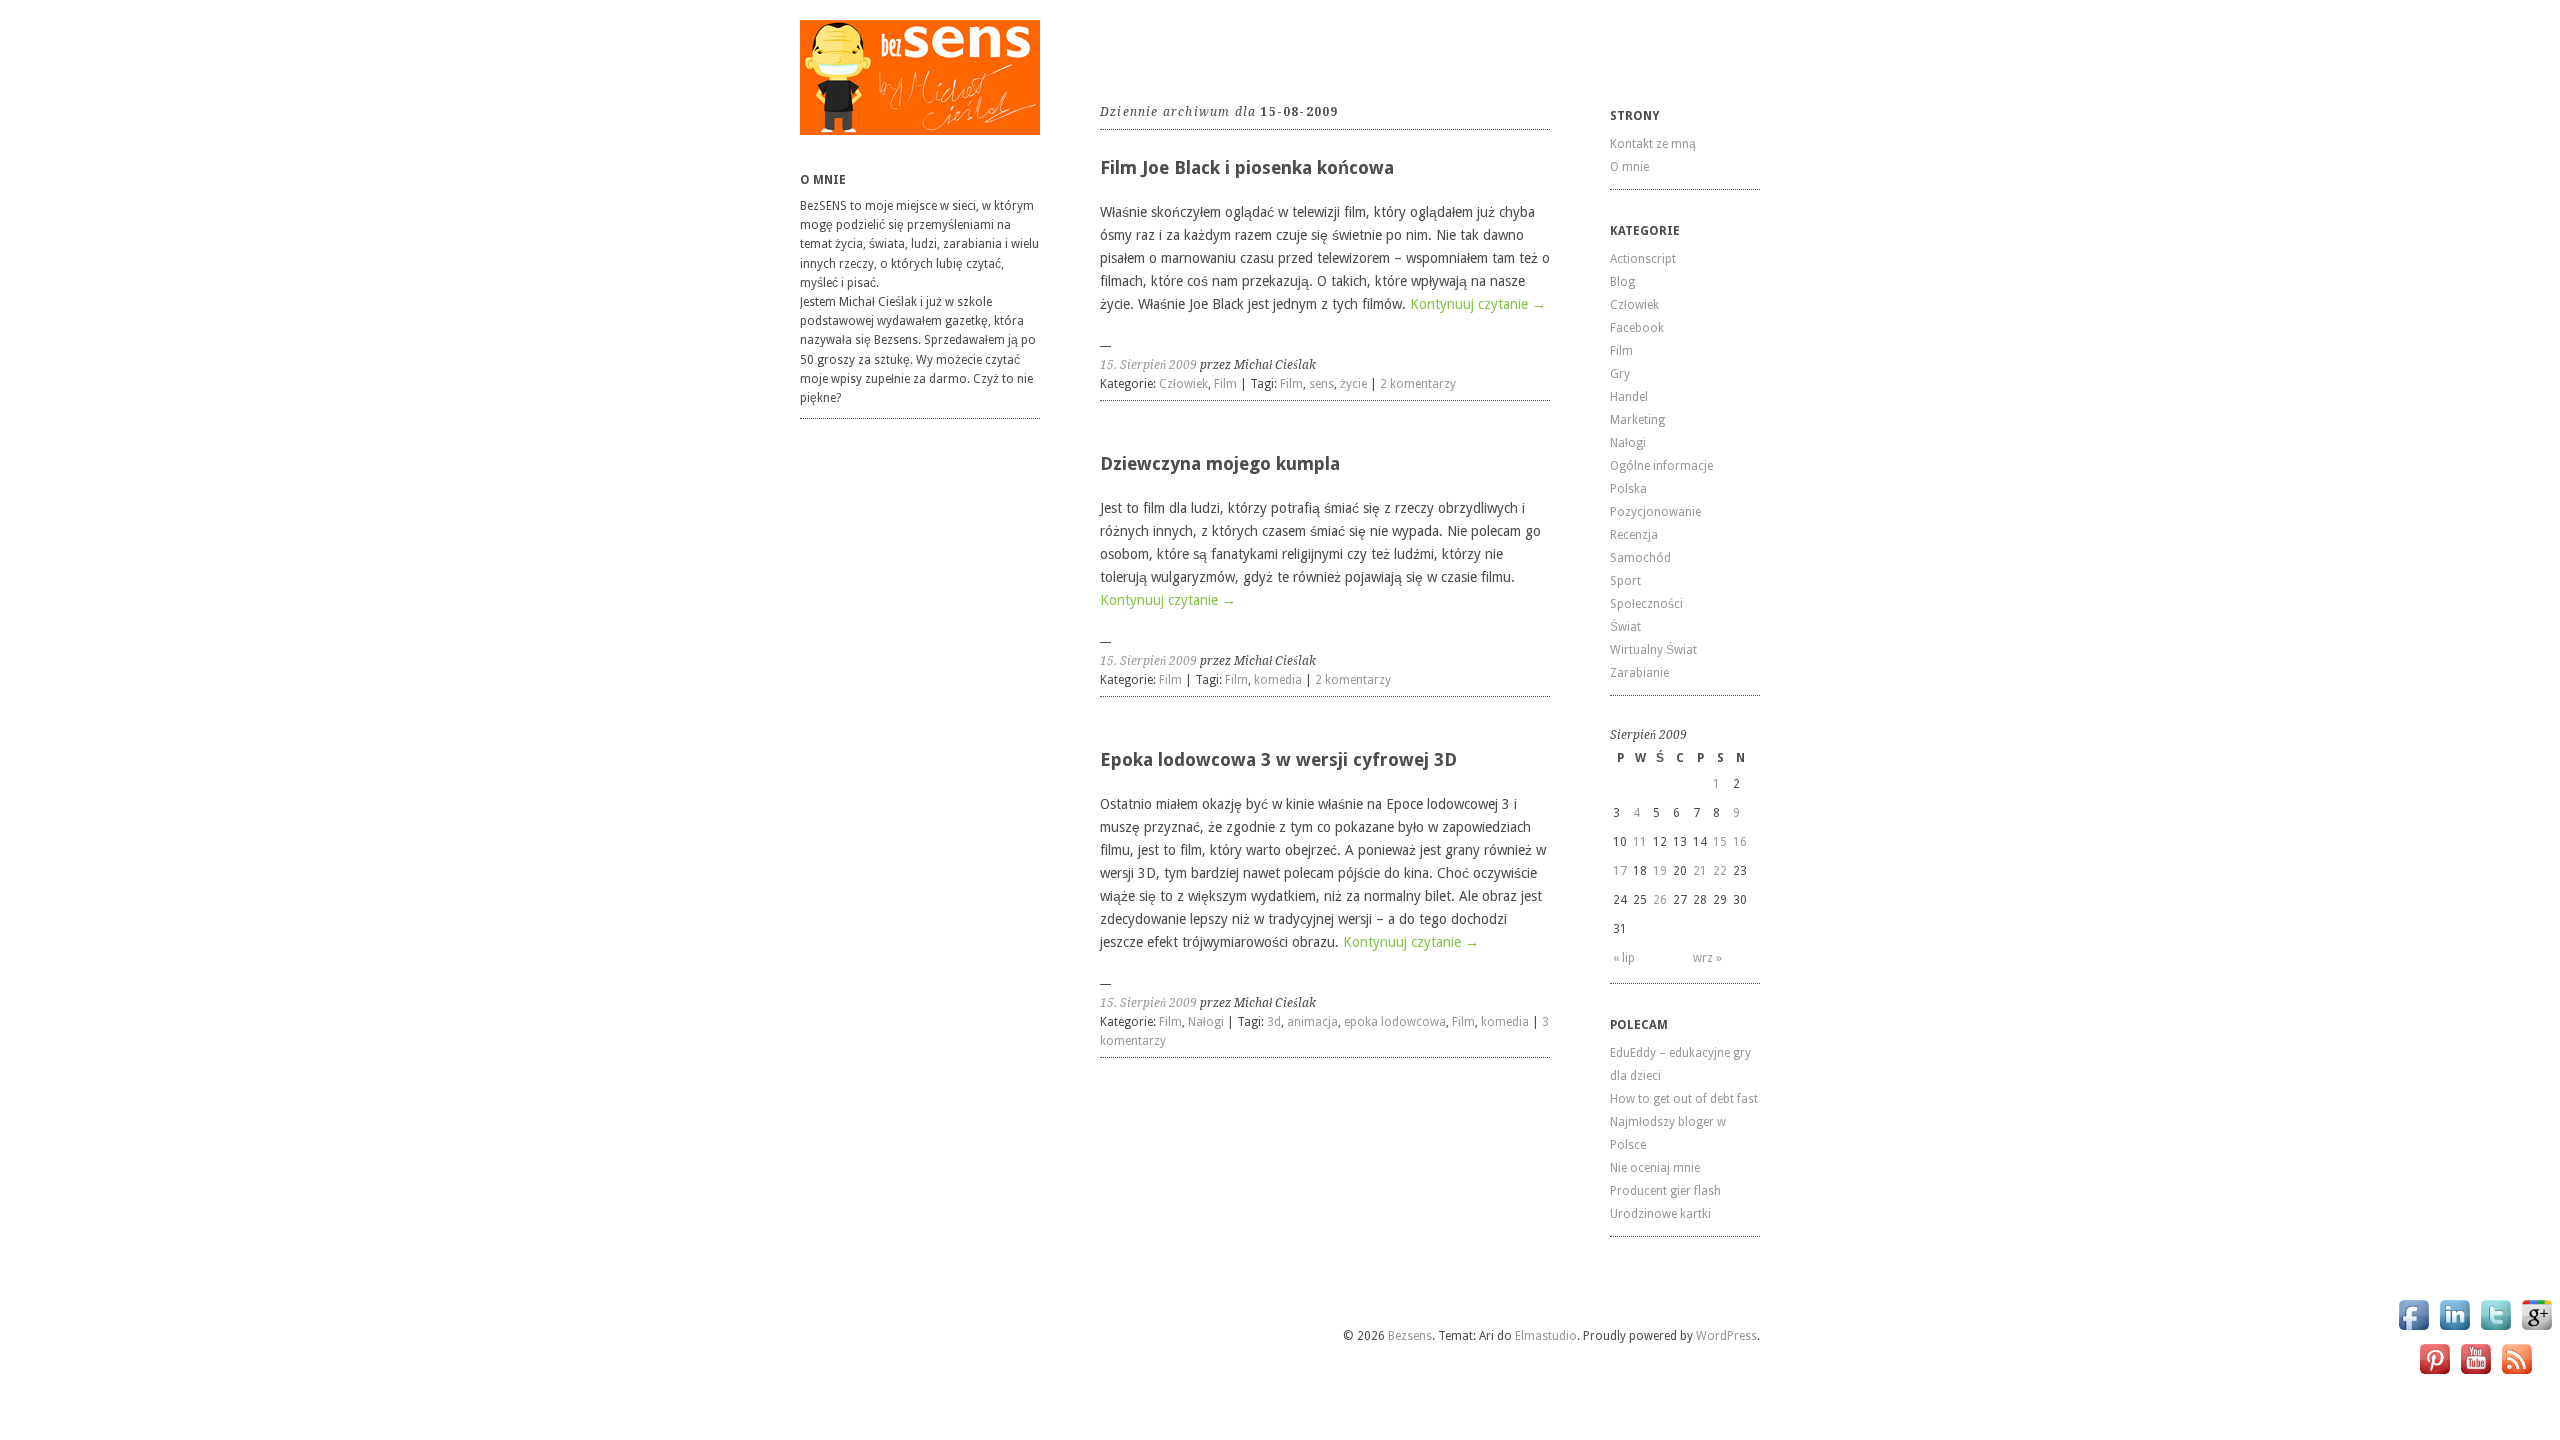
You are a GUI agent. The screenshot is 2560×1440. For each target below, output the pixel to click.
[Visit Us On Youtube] (2475, 1373)
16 (1740, 842)
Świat (1625, 627)
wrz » (1707, 958)
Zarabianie (1639, 673)
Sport (1625, 581)
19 (1660, 871)
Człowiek (1183, 384)
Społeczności (1646, 604)
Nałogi (1206, 1022)
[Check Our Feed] (2516, 1373)
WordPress (1726, 1336)
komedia (1278, 680)
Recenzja (1634, 535)
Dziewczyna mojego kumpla (1220, 463)
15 (1720, 842)
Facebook (1637, 328)
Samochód (1640, 558)
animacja (1312, 1022)
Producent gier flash (1665, 1191)
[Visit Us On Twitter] (2495, 1329)
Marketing (1637, 420)
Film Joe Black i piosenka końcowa (1247, 167)
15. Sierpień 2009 (1148, 365)
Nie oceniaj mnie (1655, 1168)
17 (1620, 871)
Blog (1622, 282)
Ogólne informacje (1661, 466)
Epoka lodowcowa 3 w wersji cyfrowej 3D (1278, 759)
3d (1274, 1022)
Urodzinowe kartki (1660, 1214)
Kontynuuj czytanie (1478, 304)
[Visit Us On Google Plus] (2536, 1329)
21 (1700, 871)
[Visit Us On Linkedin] (2454, 1329)
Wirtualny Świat (1653, 650)
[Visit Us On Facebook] (2413, 1329)
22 (1720, 871)
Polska (1628, 489)
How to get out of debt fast (1684, 1099)
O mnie (1629, 167)
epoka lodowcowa (1395, 1022)
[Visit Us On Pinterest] (2434, 1373)
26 (1660, 900)
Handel (1629, 397)
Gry (1620, 374)
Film (1225, 384)
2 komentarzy (1418, 384)
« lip (1624, 958)
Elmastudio (1546, 1336)
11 (1640, 842)
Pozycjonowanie (1655, 512)
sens (1321, 384)
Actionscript (1643, 259)
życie (1353, 384)
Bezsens (1410, 1336)
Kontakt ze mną (1653, 144)
